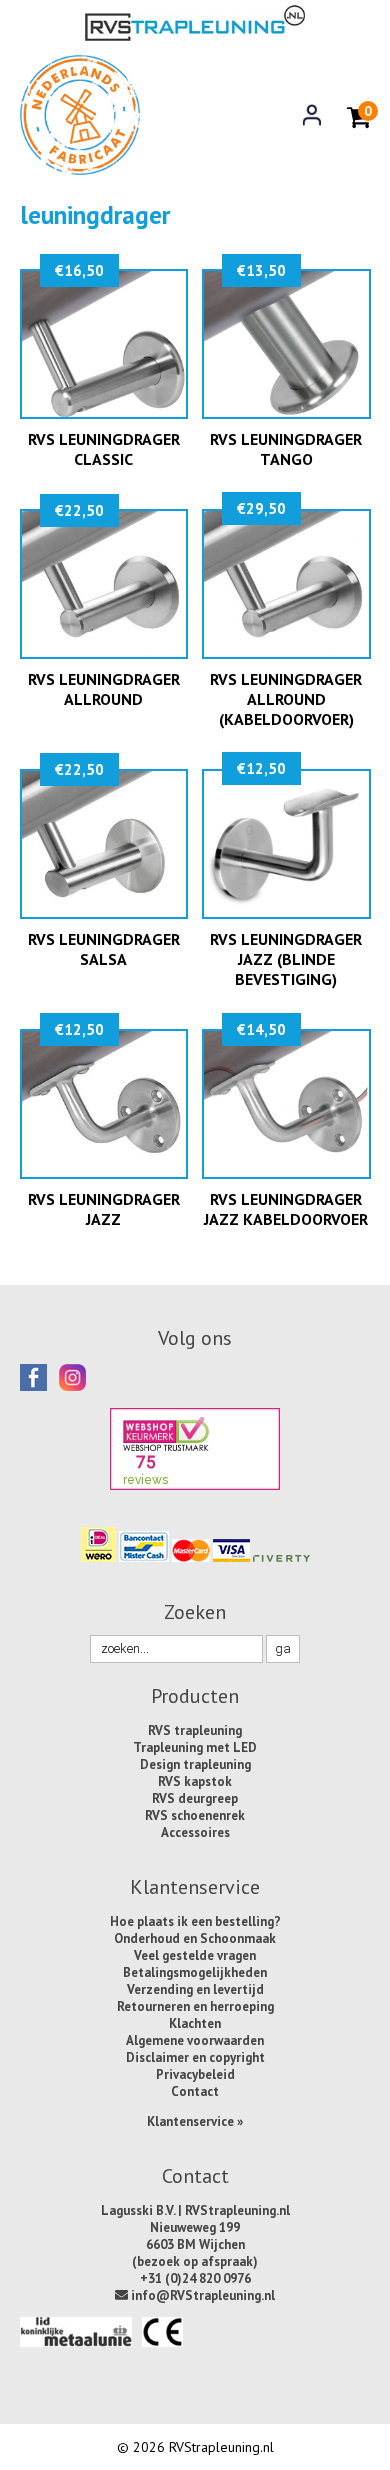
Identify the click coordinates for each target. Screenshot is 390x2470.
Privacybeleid (195, 2074)
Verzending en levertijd (195, 1989)
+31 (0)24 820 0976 (195, 2278)
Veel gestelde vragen (195, 1955)
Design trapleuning (195, 1764)
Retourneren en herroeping (195, 2006)
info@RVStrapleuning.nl (201, 2295)
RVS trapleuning (195, 1730)
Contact (195, 2091)
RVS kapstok (195, 1781)
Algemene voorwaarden (195, 2040)
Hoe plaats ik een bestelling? (195, 1921)
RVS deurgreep (195, 1798)
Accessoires (195, 1832)
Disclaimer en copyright (195, 2057)
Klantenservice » (195, 2121)
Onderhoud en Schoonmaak (195, 1938)
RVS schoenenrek (195, 1815)
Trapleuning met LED (195, 1747)
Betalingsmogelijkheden (195, 1972)
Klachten (195, 2023)
